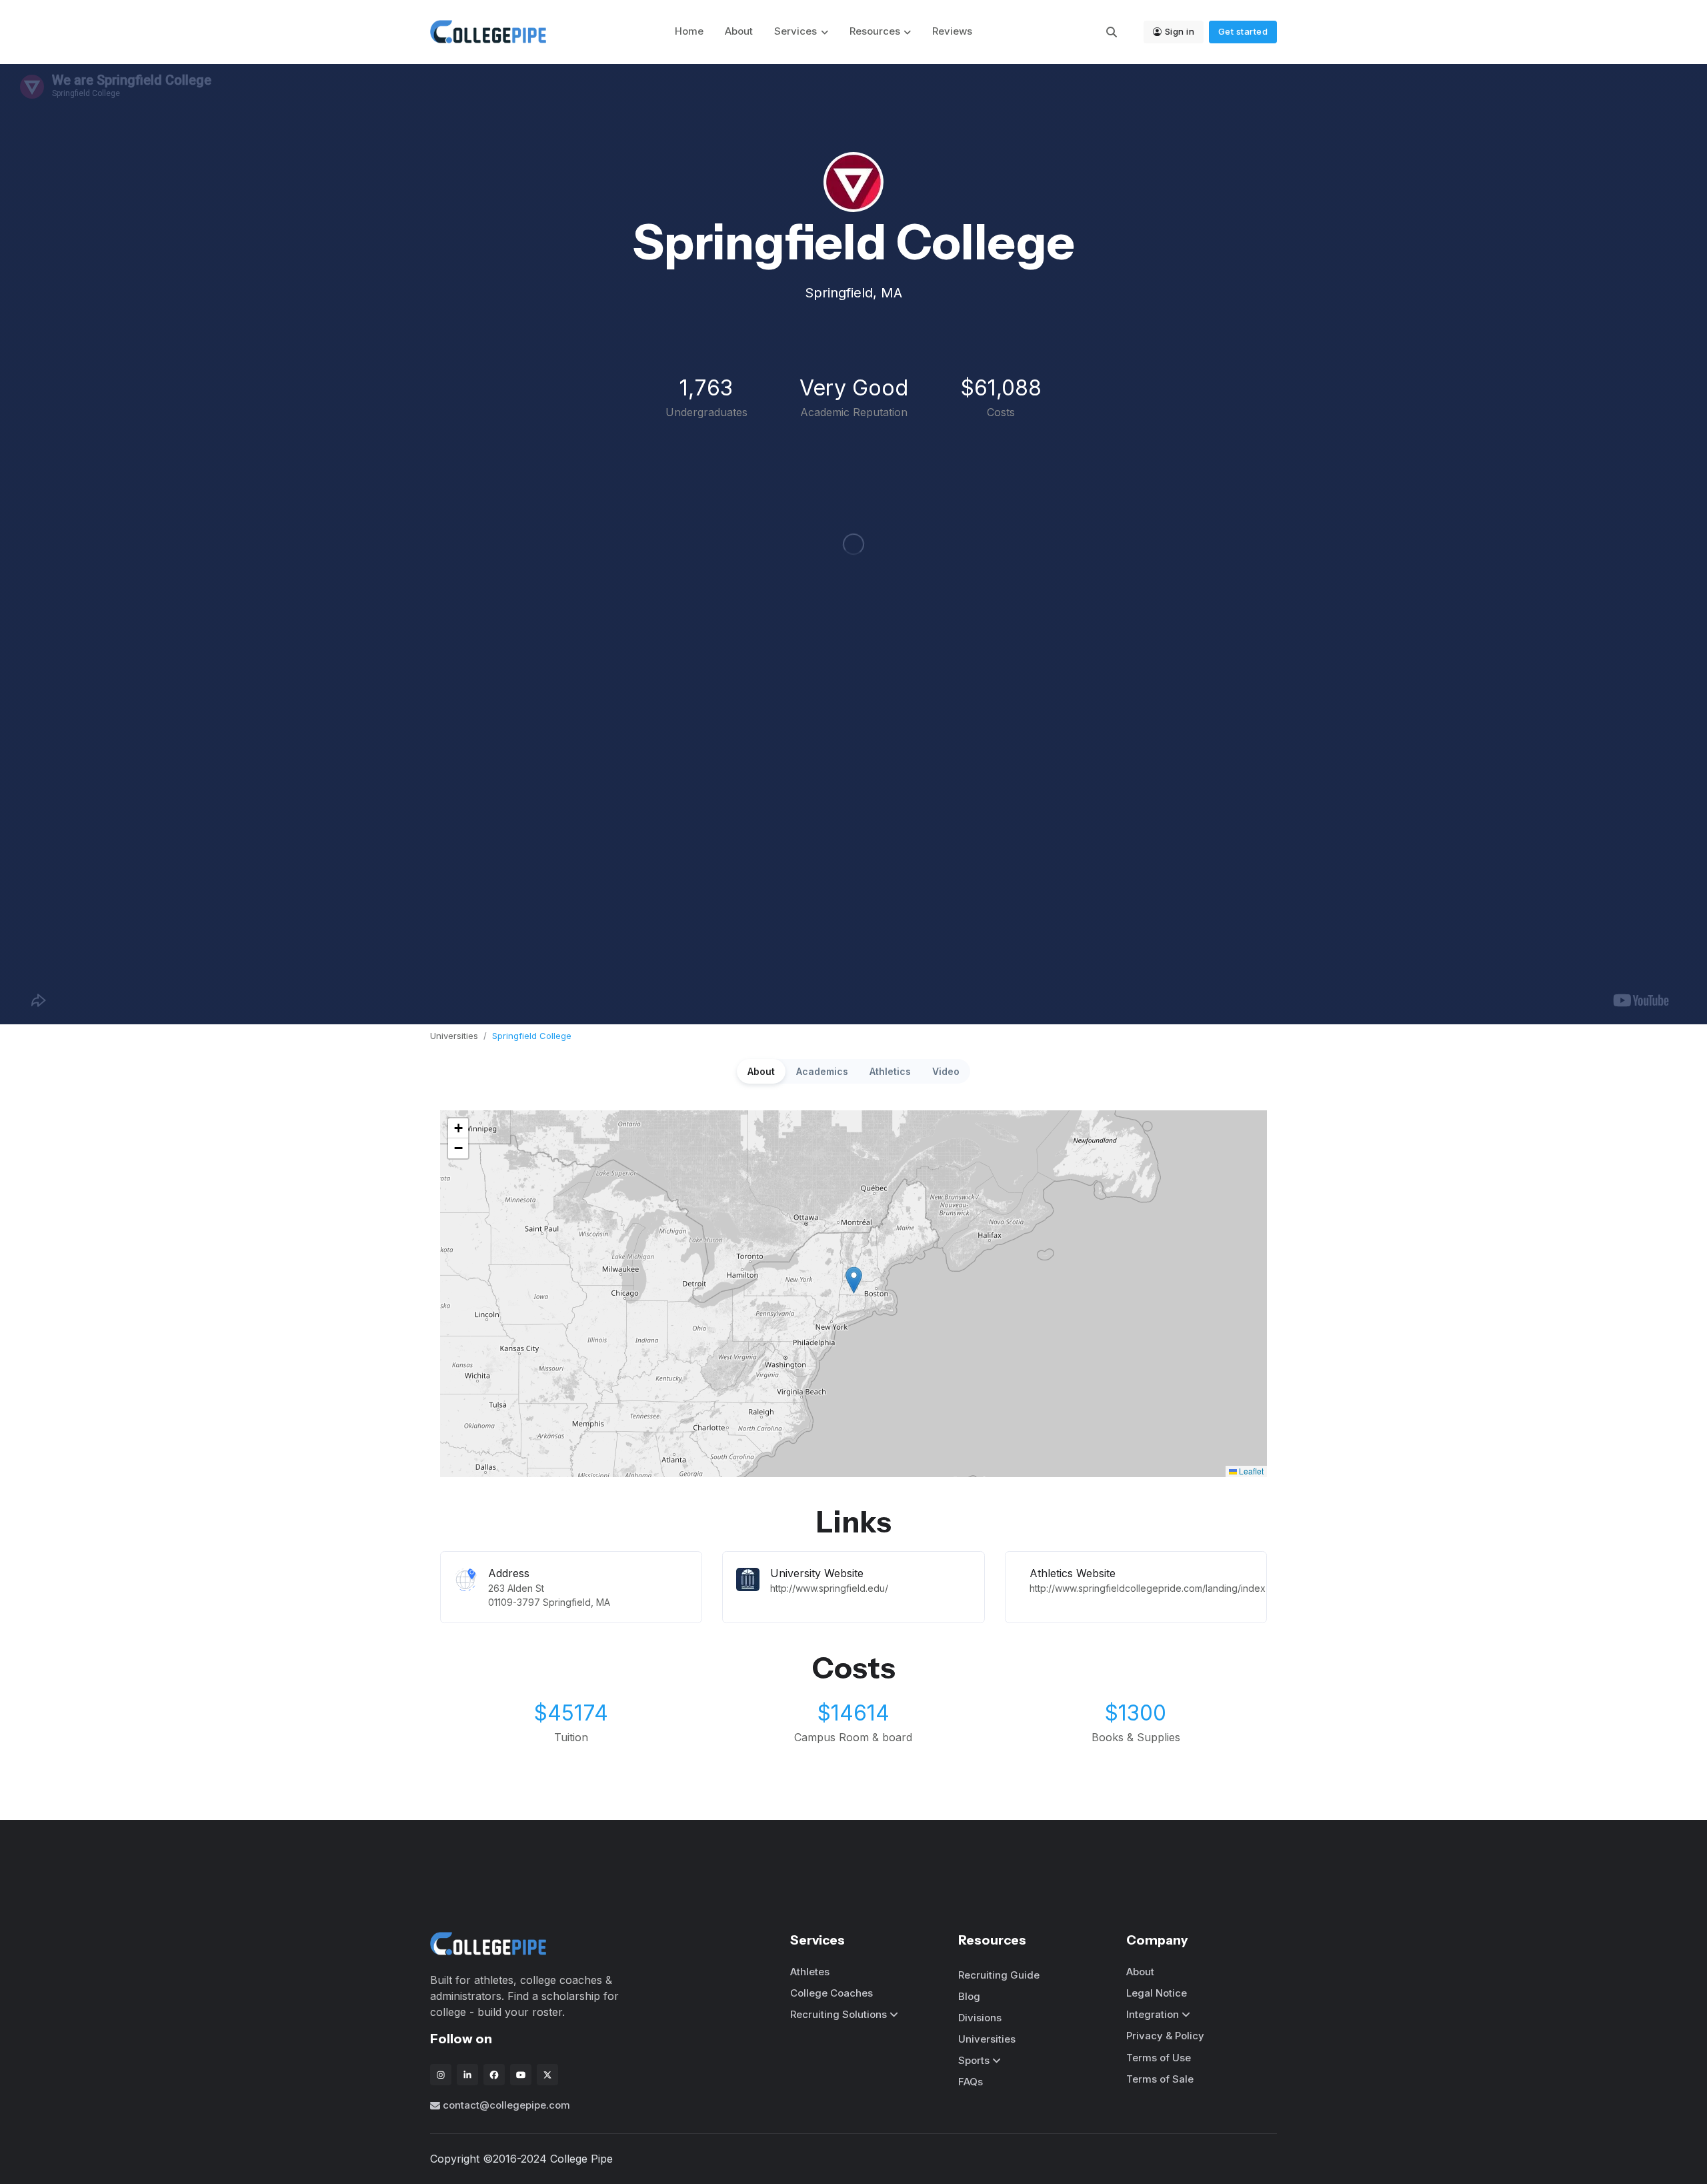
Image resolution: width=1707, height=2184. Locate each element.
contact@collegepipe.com (506, 2105)
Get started (1243, 31)
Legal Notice (1157, 1993)
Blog (969, 1996)
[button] (854, 1280)
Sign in (1180, 31)
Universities (454, 1036)
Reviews (952, 31)
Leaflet (1250, 1471)
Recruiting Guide (999, 1975)
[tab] (761, 1071)
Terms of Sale (1160, 2079)
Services (795, 31)
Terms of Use (1159, 2058)
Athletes (810, 1972)
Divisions (980, 2018)
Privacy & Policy (1165, 2036)
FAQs (971, 2082)
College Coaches (831, 1993)
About (739, 31)
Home (689, 31)
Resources (875, 31)
